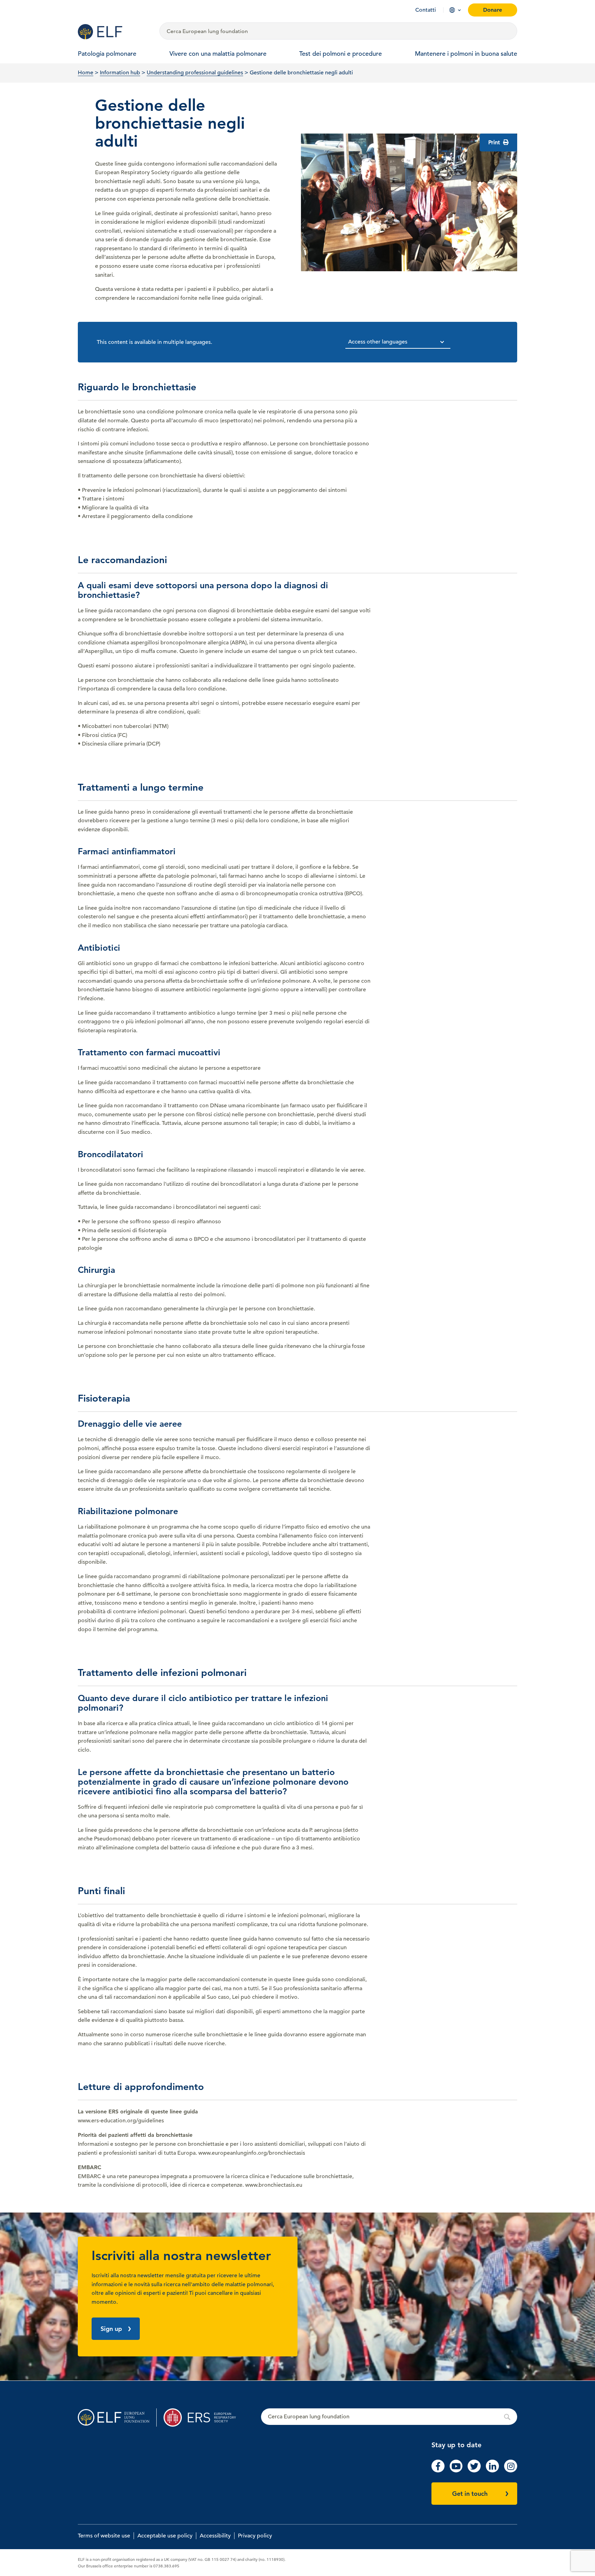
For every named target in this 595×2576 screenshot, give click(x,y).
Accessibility (215, 2536)
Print (495, 142)
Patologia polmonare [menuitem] (107, 54)
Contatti (426, 10)
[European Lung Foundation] (114, 32)
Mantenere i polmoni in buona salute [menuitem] (466, 54)
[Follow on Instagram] (511, 2471)
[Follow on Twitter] (474, 2471)
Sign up (111, 2329)
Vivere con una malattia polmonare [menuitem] (218, 54)
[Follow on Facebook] (438, 2471)
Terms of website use (104, 2536)
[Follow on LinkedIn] (492, 2471)
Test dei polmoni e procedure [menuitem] (341, 54)
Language (452, 10)
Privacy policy (255, 2536)
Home (86, 73)
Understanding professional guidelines (195, 73)
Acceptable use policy (165, 2536)
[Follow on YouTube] (456, 2471)
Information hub (120, 73)
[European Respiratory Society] (203, 2417)
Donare (493, 10)
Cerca (389, 2417)
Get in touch (470, 2494)
